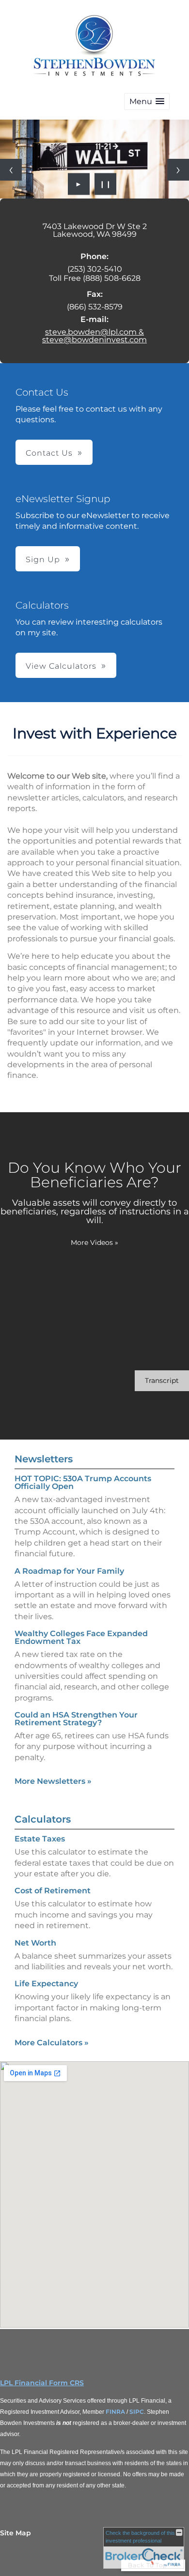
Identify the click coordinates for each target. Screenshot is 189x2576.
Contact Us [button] (49, 453)
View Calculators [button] (61, 666)
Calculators (43, 1819)
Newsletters (44, 1459)
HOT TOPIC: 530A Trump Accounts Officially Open (83, 1482)
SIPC (137, 2412)
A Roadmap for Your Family (69, 1571)
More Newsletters (53, 1781)
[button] (147, 101)
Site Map (16, 2533)
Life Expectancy (46, 1984)
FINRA (115, 2412)
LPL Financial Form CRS (42, 2383)
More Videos (94, 1242)
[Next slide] (178, 170)
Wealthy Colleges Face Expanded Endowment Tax (81, 1637)
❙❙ (106, 184)
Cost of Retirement (53, 1891)
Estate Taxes (40, 1839)
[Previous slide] (11, 170)
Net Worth (35, 1943)
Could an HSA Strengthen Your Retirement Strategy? (76, 1719)
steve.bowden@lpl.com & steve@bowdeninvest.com (94, 336)
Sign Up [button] (43, 560)
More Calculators (52, 2043)
